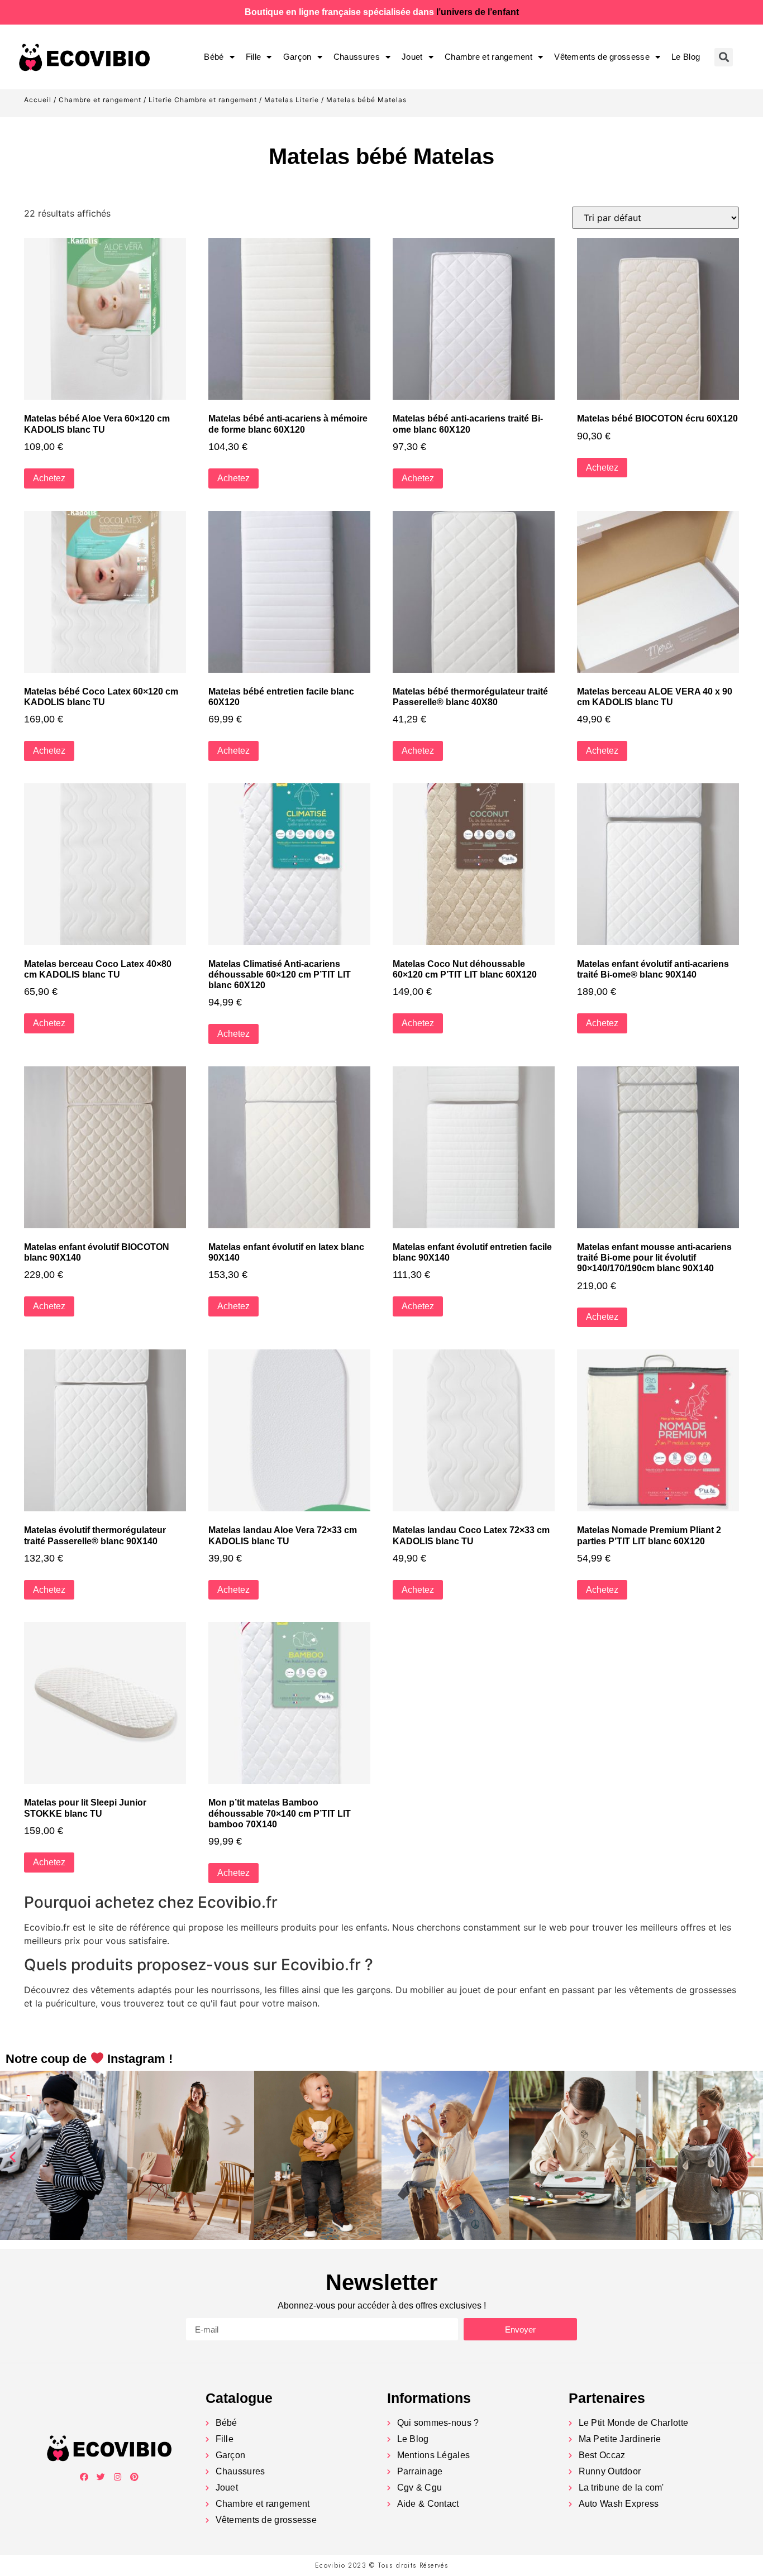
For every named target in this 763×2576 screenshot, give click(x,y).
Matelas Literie (292, 100)
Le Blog (686, 57)
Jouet (412, 57)
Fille (254, 57)
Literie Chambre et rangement (203, 100)
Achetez (49, 478)
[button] (13, 2157)
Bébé (214, 57)
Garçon (297, 57)
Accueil (38, 100)
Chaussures (357, 57)
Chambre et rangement (488, 57)
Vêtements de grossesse (602, 57)
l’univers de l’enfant (478, 12)
